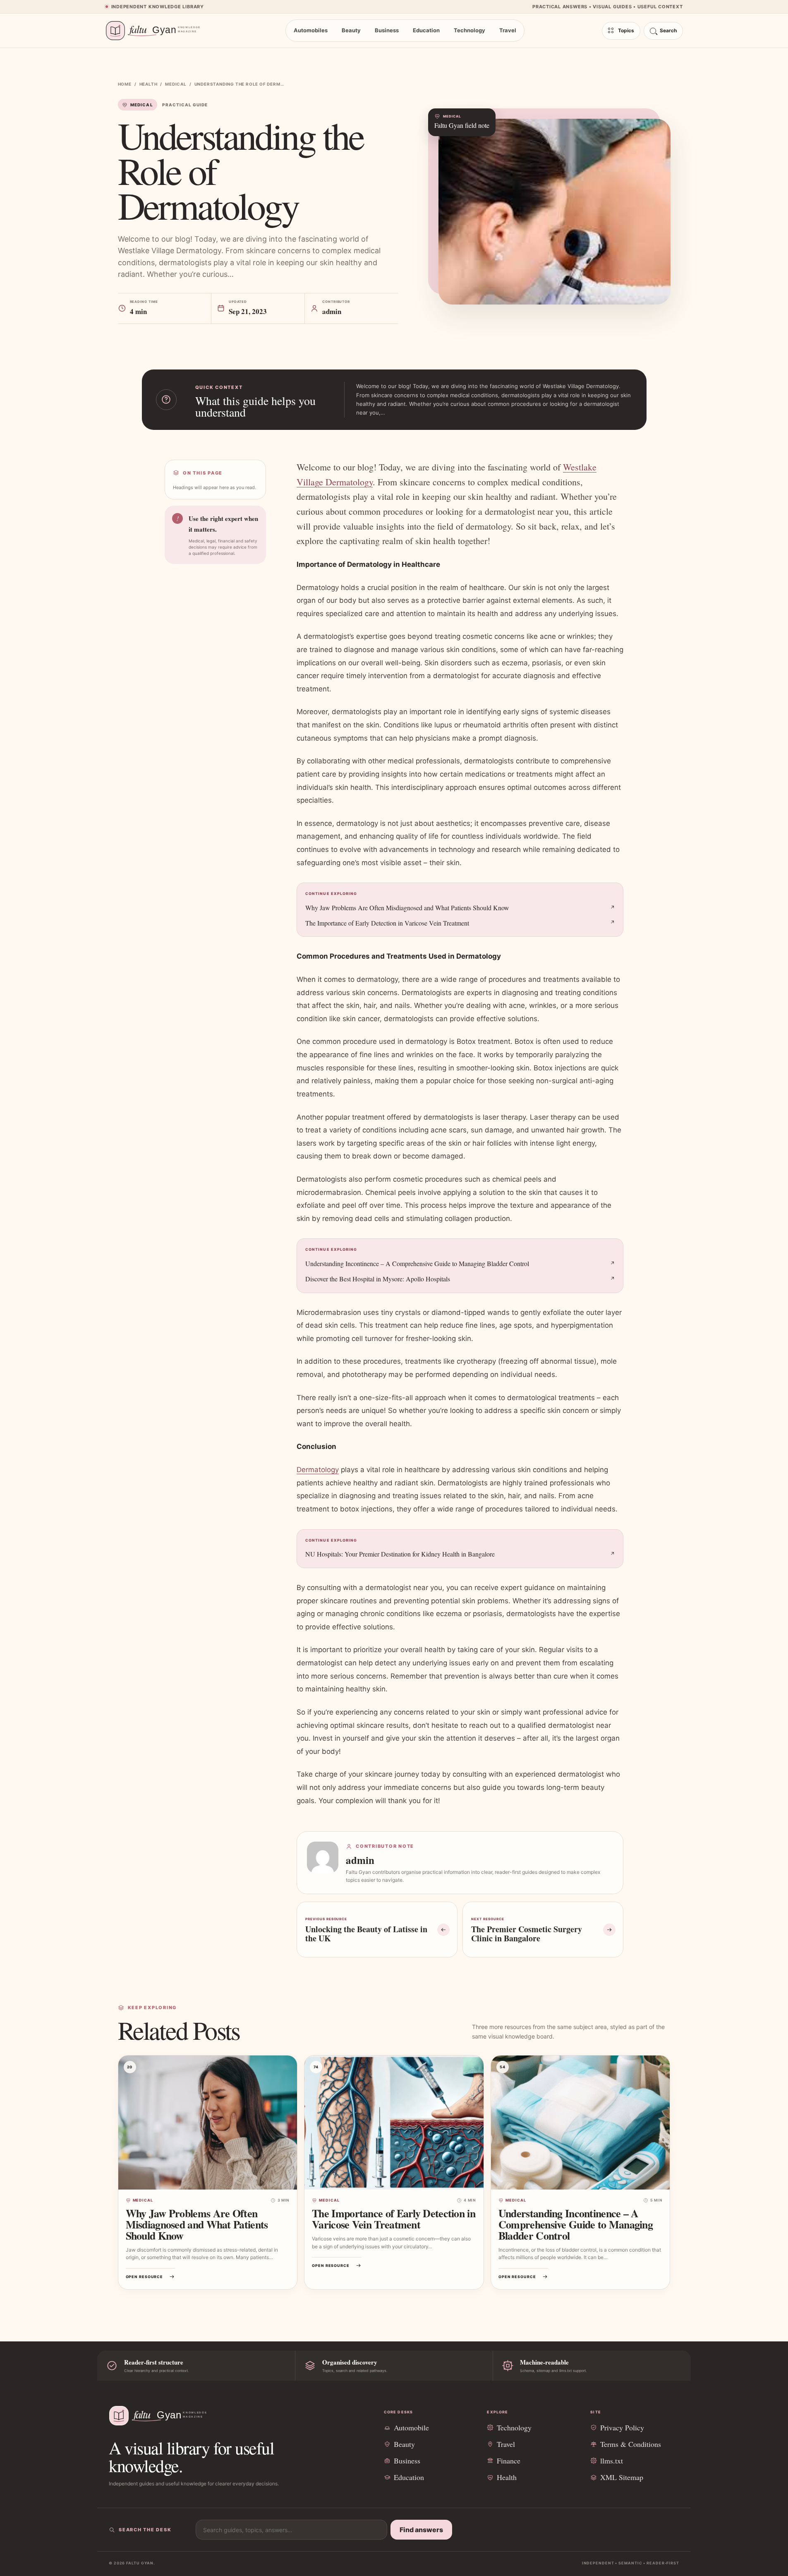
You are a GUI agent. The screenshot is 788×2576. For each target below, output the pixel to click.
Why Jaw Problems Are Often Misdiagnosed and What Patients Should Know (407, 908)
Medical (176, 84)
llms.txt (612, 2461)
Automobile (411, 2427)
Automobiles (311, 30)
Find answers (421, 2530)
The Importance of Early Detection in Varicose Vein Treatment (387, 923)
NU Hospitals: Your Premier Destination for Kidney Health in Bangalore (400, 1554)
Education (426, 30)
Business (387, 30)
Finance (509, 2461)
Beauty (351, 30)
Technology (469, 30)
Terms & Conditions (631, 2444)
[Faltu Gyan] (157, 31)
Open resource (145, 2277)
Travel (508, 30)
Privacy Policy (622, 2427)
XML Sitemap (622, 2477)
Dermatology (318, 1470)
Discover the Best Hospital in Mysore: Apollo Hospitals (378, 1279)
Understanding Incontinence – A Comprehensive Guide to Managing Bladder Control (417, 1263)
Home (125, 84)
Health (148, 84)
